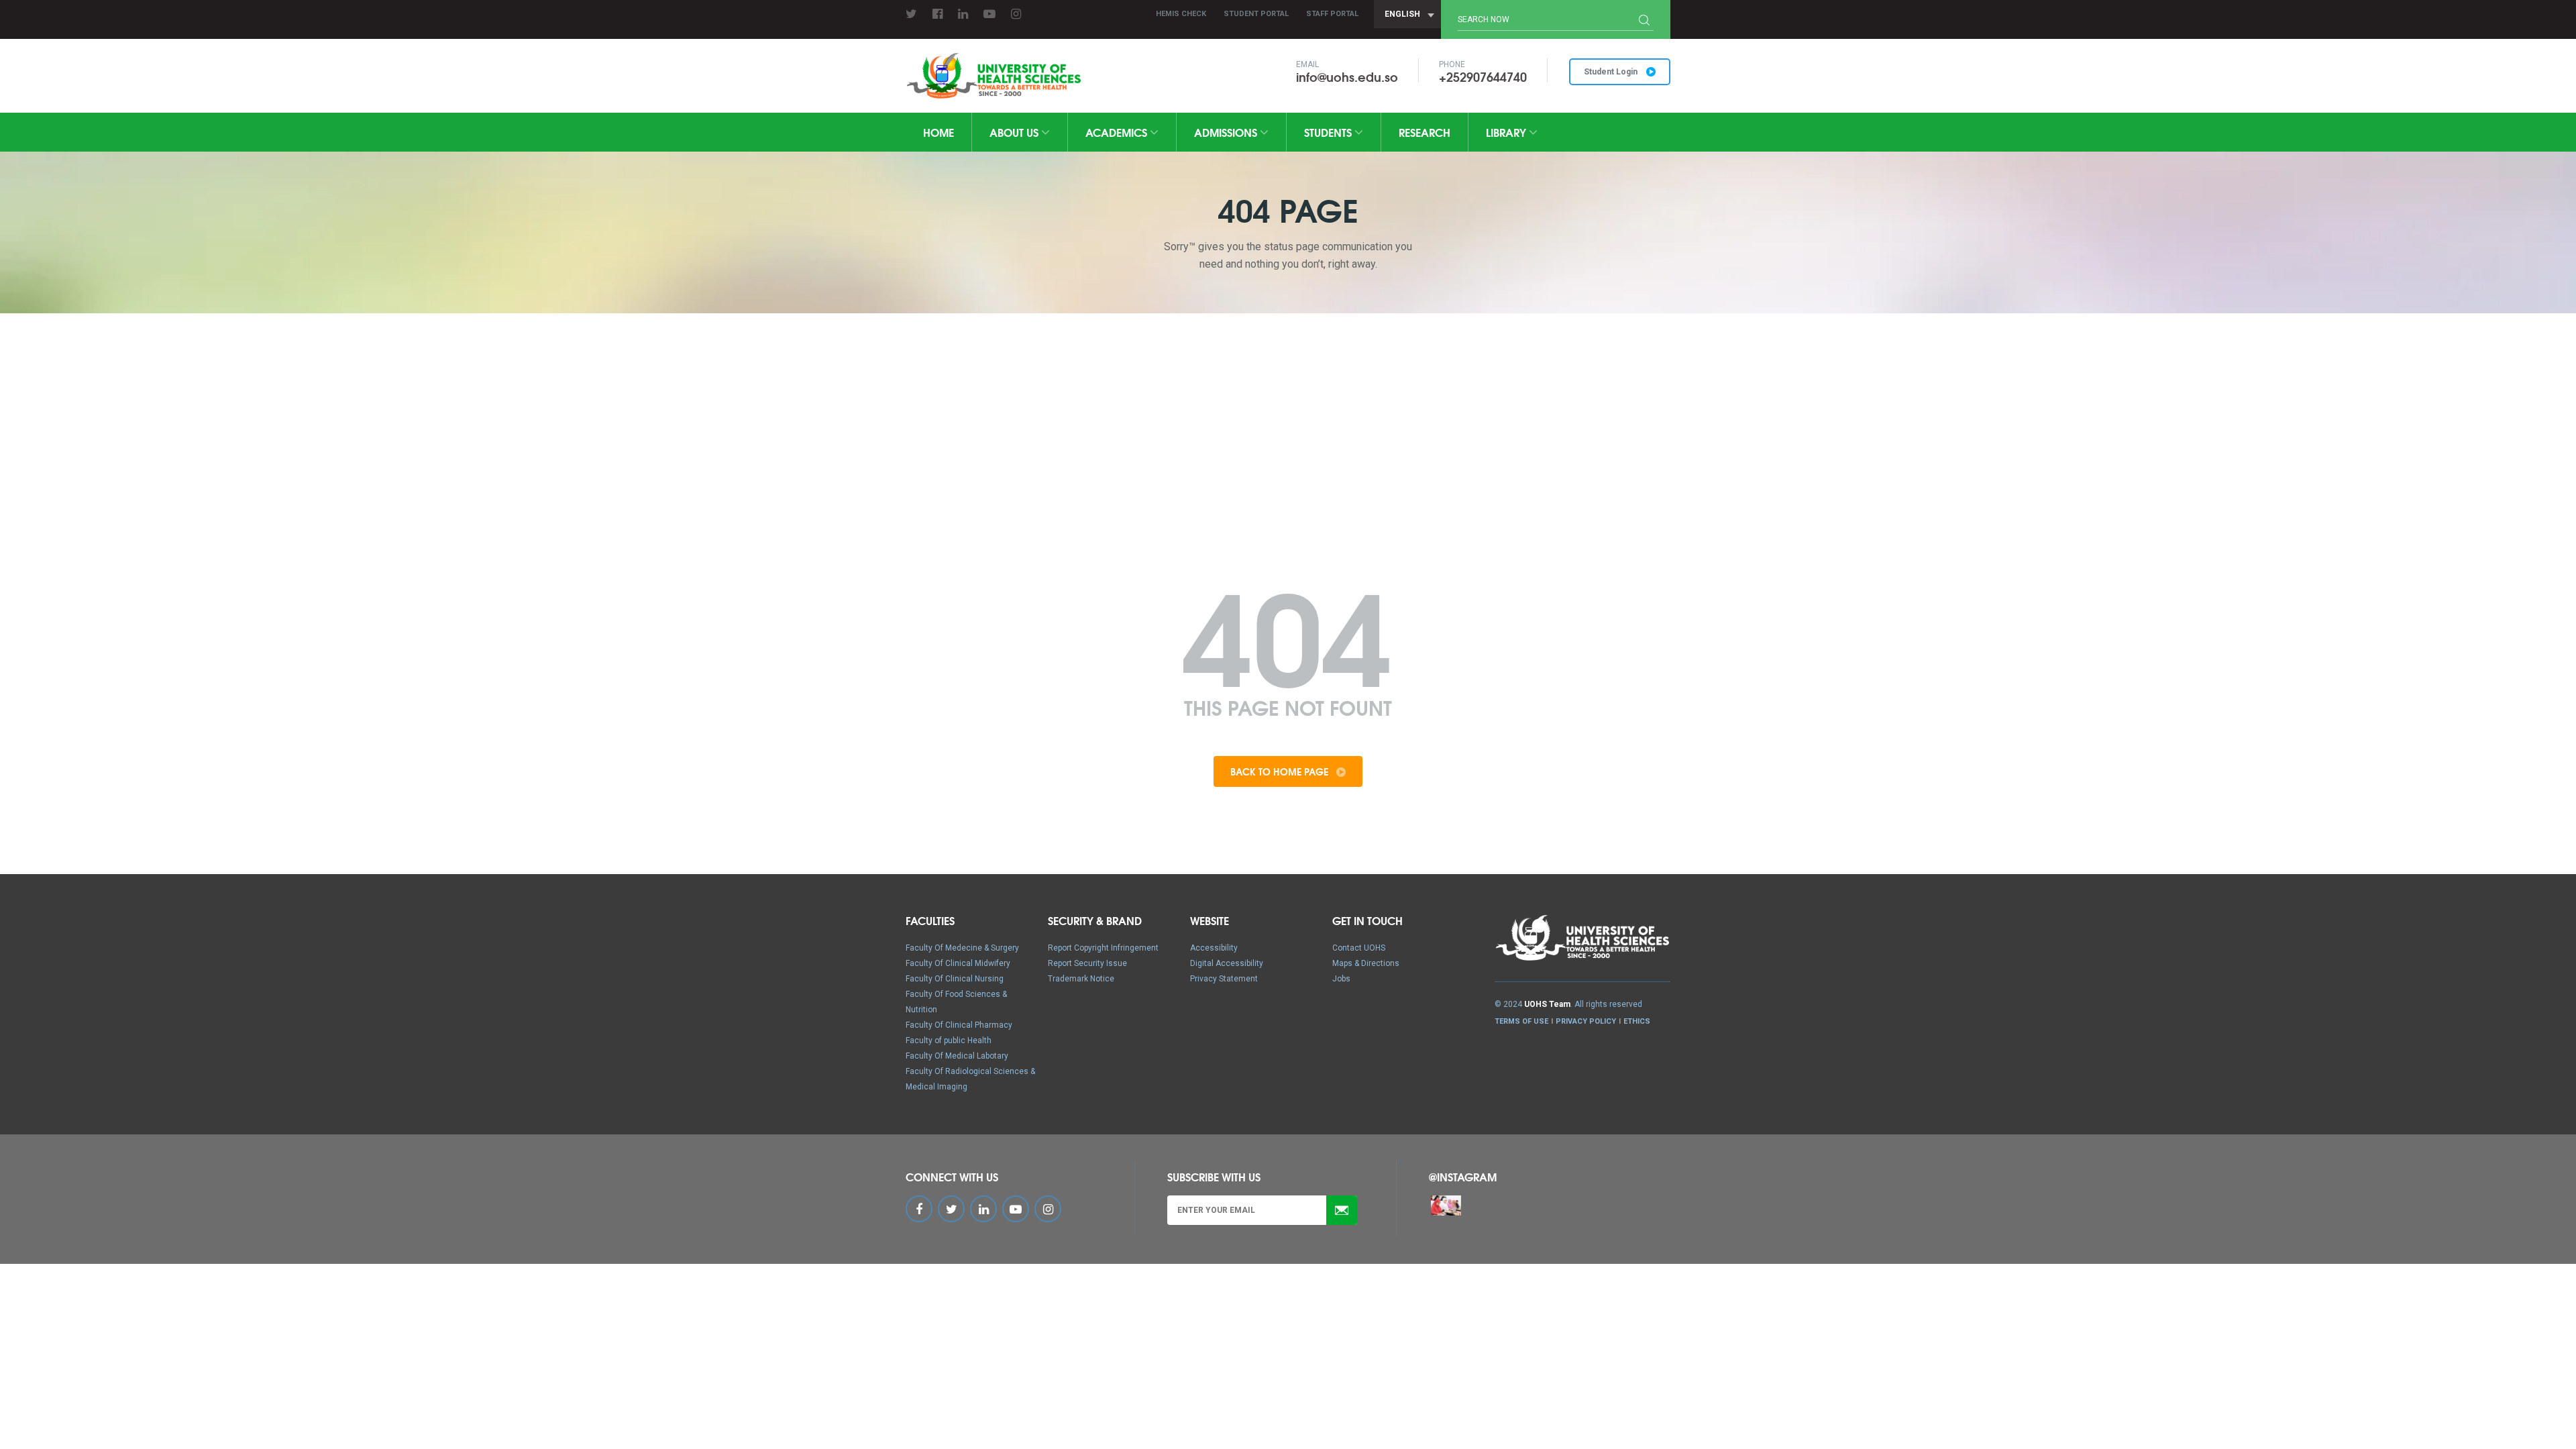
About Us (1015, 132)
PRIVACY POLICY (1586, 1021)
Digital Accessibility (1227, 963)
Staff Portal (1332, 14)
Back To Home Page (1281, 771)
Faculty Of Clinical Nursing (955, 979)
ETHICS (1637, 1021)
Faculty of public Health (949, 1040)
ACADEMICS (1118, 132)
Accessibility (1214, 948)
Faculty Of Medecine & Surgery (962, 948)
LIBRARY (1507, 132)
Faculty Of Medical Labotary (957, 1056)
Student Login (1612, 72)
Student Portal (1256, 14)
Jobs (1341, 979)
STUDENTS (1329, 132)
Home (938, 132)
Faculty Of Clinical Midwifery (958, 963)
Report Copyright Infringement (1103, 948)
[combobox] (1407, 14)
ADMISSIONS (1227, 132)
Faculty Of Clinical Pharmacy (959, 1025)
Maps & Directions (1366, 963)
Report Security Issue (1087, 963)
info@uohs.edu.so (1347, 76)
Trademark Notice (1081, 979)
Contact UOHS (1359, 948)
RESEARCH (1425, 132)
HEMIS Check (1181, 14)
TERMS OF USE (1521, 1021)
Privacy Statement (1224, 979)
